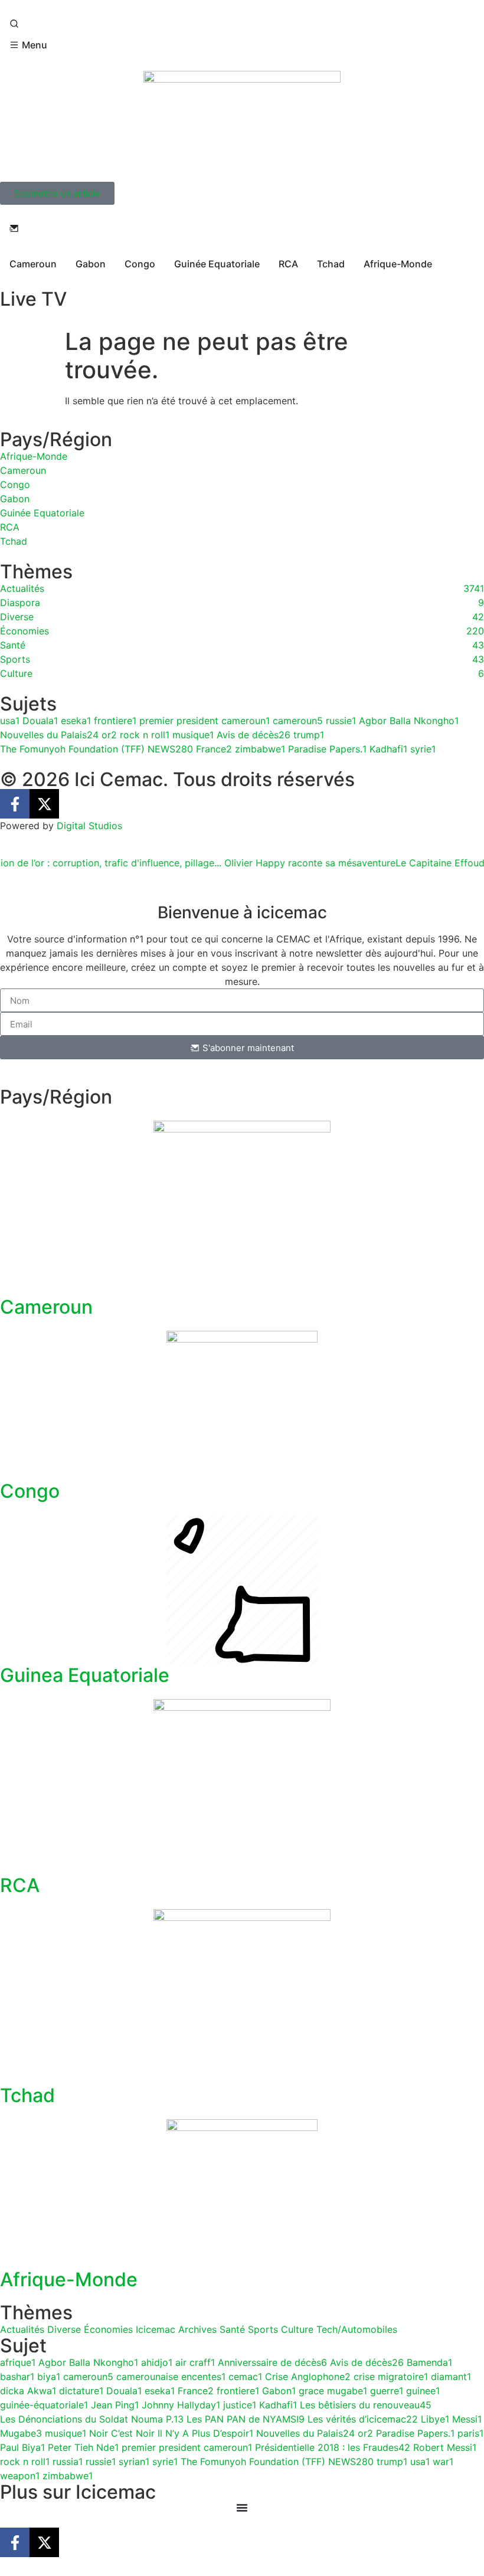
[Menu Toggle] (242, 2508)
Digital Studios (89, 826)
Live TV (33, 299)
